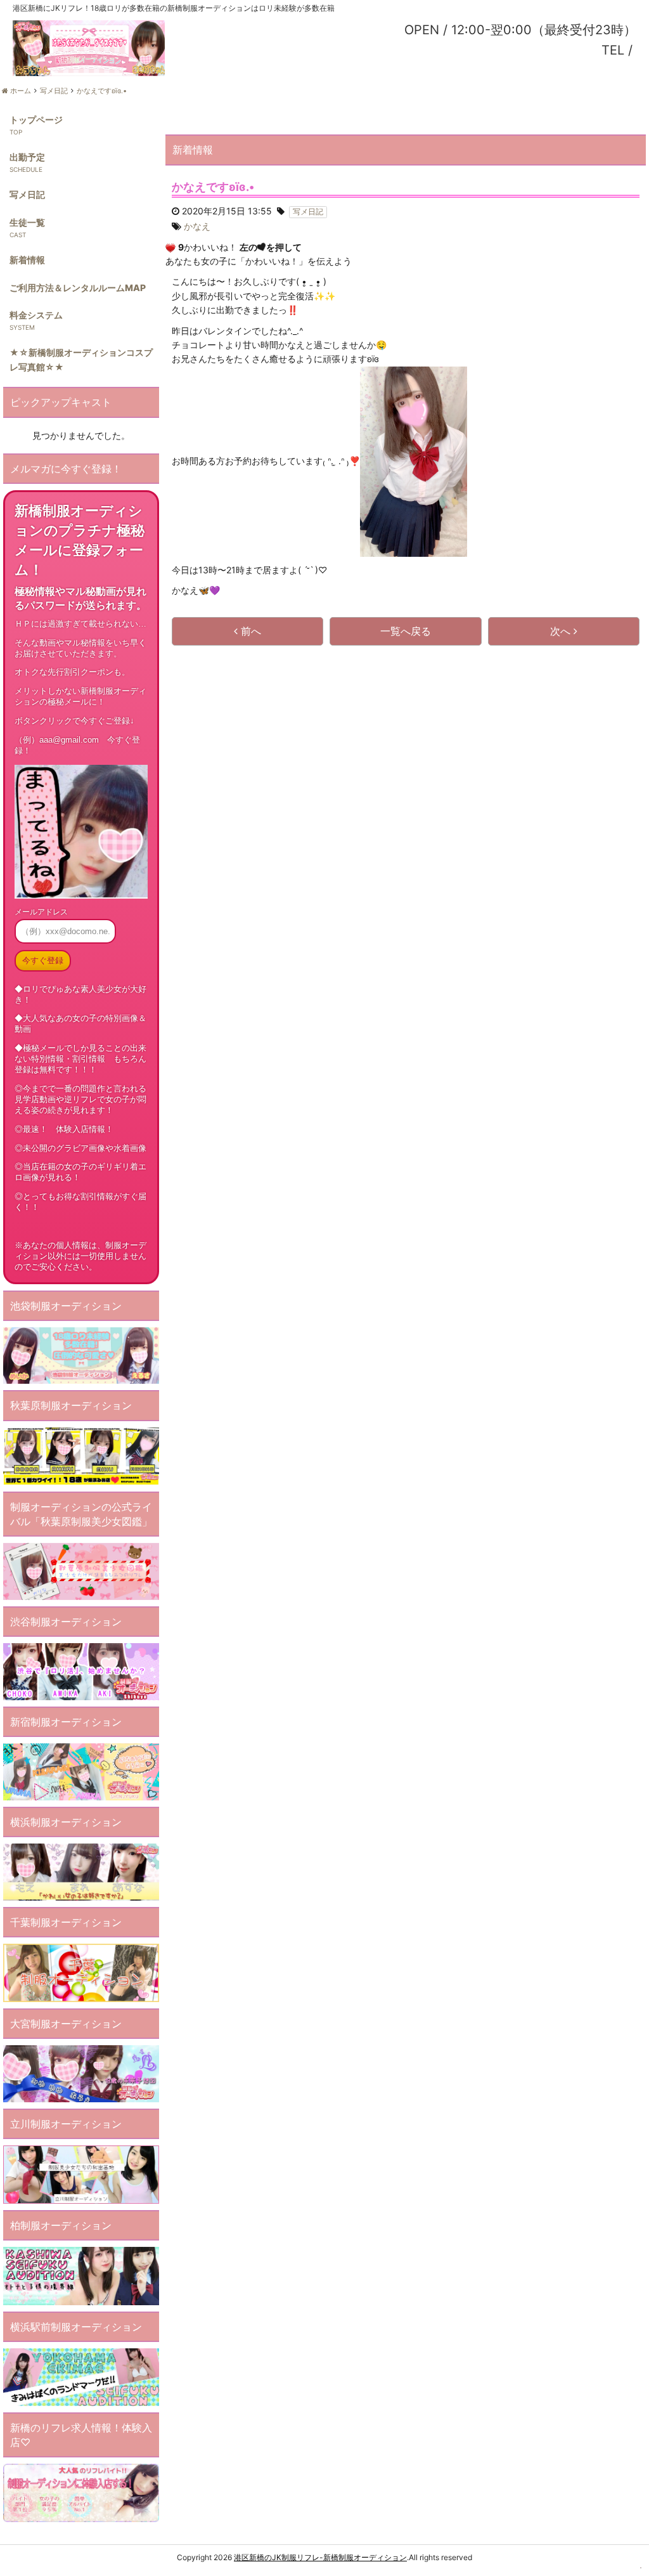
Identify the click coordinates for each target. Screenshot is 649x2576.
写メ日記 (27, 194)
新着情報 (27, 260)
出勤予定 (27, 157)
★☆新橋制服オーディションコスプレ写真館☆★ (81, 359)
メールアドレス (41, 912)
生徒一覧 (27, 222)
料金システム (36, 315)
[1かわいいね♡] (170, 248)
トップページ (36, 120)
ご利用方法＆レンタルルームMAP (78, 288)
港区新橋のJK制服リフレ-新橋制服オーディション (320, 2557)
